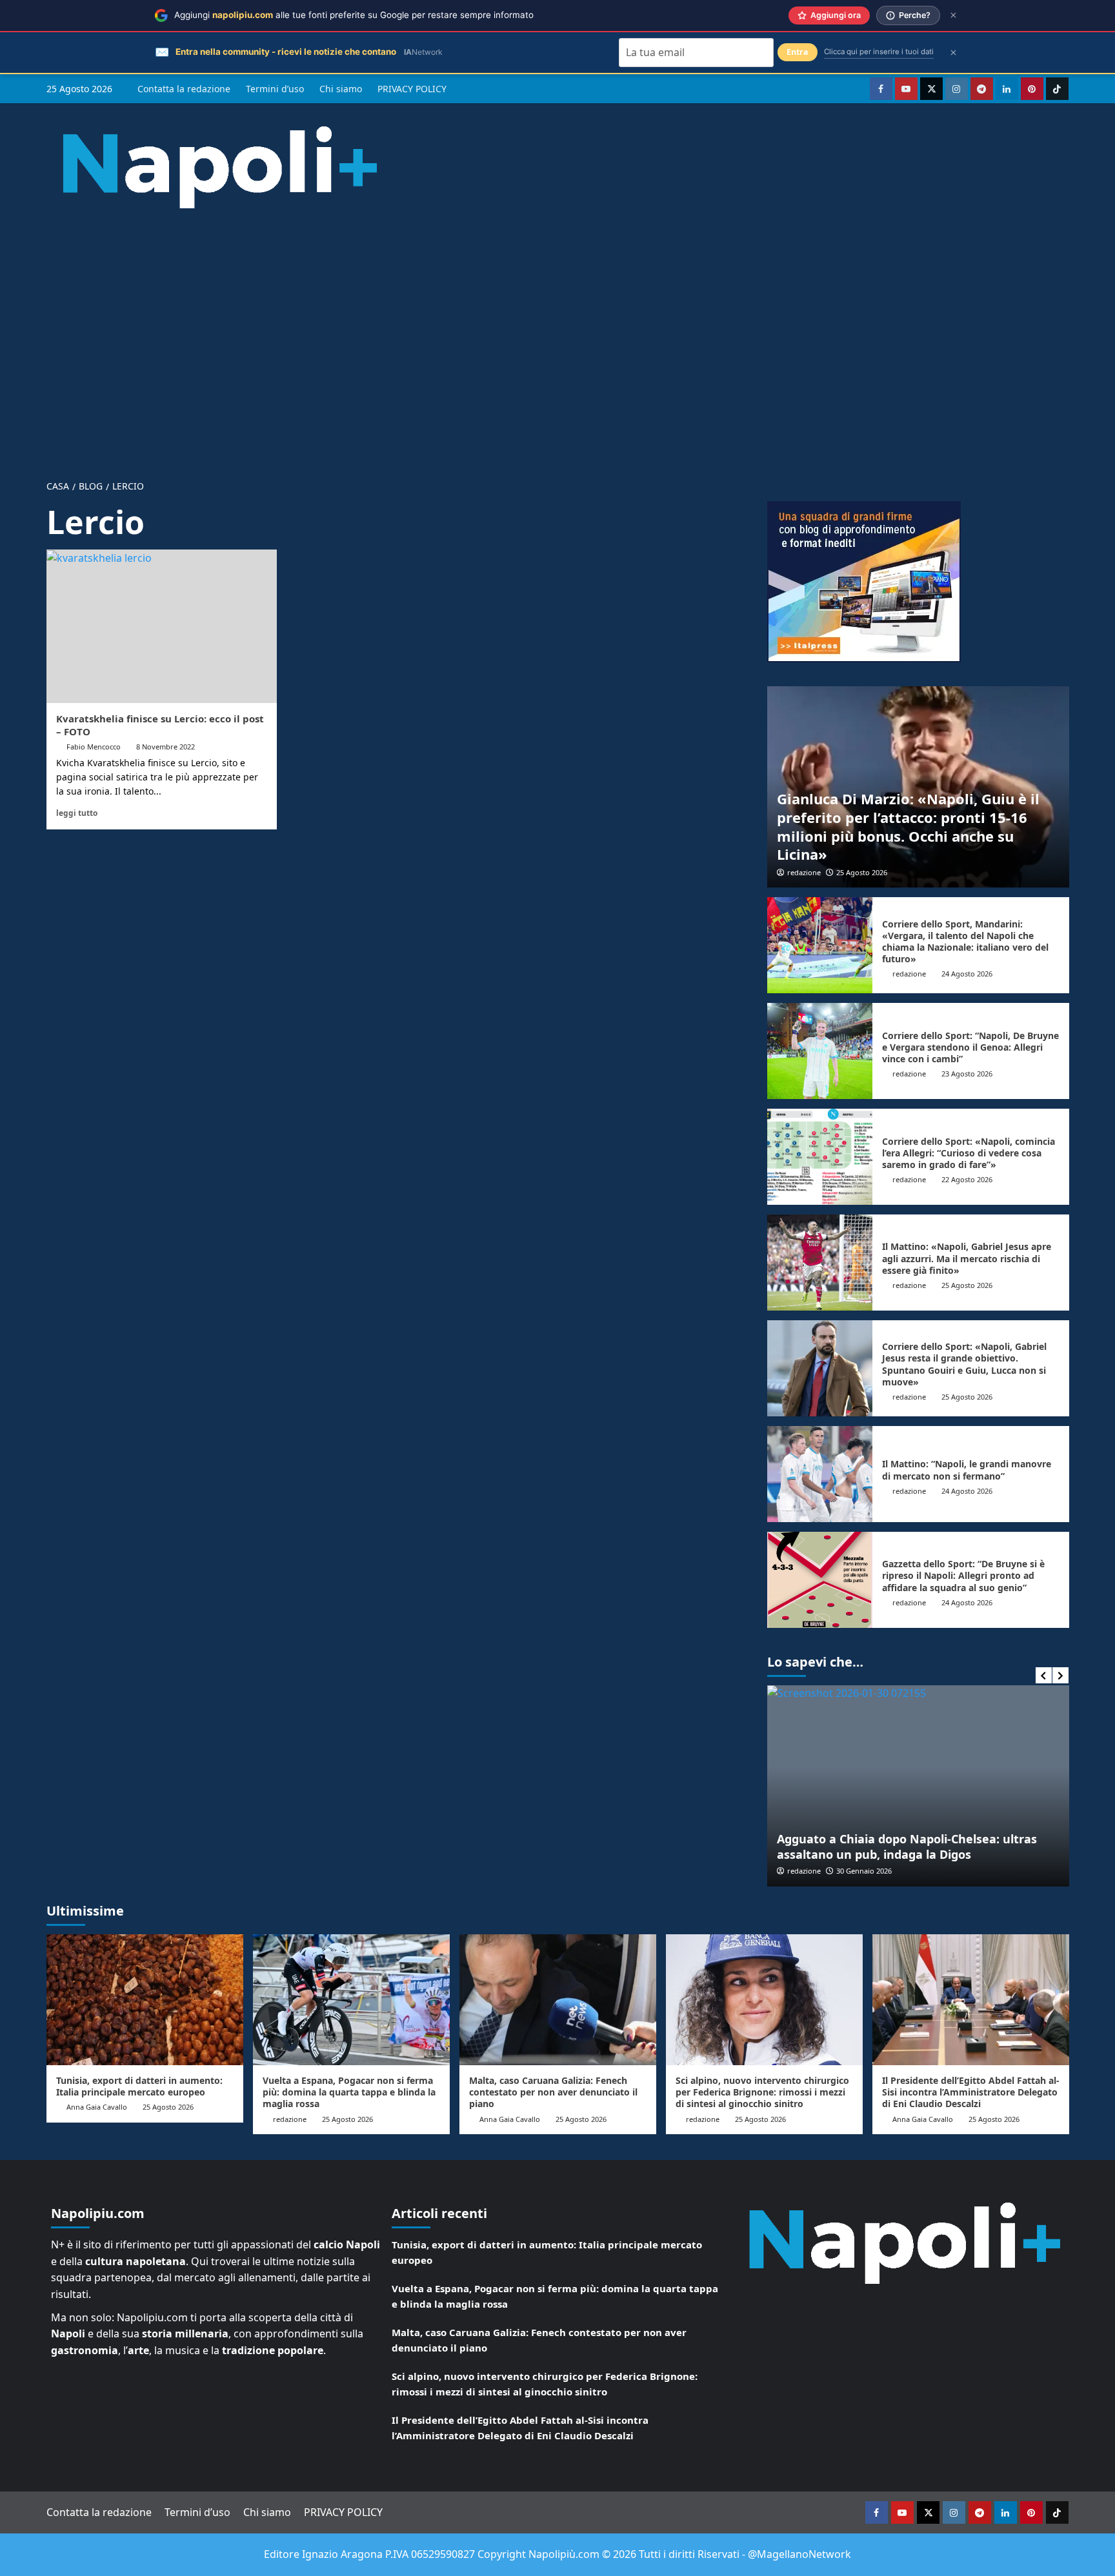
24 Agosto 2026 (967, 974)
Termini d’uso (275, 89)
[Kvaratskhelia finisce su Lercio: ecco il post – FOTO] (162, 626)
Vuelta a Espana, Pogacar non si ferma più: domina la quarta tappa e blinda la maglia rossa (349, 2092)
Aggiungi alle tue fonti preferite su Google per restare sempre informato (354, 15)
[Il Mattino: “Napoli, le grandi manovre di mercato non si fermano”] (820, 1474)
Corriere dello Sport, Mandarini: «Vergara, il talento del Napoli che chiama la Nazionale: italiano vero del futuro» (965, 942)
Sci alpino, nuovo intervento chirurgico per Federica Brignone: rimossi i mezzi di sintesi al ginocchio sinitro (762, 2092)
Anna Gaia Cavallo (97, 2107)
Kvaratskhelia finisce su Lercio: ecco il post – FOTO (160, 725)
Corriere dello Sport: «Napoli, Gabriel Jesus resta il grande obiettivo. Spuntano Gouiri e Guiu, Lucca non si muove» (964, 1364)
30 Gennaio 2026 (864, 1871)
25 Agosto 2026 (862, 872)
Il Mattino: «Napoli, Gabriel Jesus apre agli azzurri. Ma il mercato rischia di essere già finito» (967, 1258)
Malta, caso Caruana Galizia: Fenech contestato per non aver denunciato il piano (553, 2092)
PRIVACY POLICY (412, 89)
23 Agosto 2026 (967, 1074)
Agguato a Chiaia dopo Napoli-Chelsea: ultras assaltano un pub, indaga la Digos (907, 1846)
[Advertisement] (557, 334)
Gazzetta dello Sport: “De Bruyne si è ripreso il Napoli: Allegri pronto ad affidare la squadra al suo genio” (963, 1575)
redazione (804, 872)
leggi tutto (77, 813)
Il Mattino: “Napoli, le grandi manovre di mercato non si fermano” (967, 1470)
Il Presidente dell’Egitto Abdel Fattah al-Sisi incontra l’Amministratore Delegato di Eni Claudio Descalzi (971, 2092)
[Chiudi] (953, 15)
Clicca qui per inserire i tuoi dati (879, 52)
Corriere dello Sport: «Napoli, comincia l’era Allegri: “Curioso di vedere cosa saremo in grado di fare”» (969, 1153)
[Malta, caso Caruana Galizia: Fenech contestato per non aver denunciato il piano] (558, 2000)
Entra (798, 52)
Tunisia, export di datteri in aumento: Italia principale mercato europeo (139, 2086)
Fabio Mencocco (94, 747)
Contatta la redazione (184, 89)
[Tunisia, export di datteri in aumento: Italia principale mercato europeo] (145, 2000)
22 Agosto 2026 (967, 1179)
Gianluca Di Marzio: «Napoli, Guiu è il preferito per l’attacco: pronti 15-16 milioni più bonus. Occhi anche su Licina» (908, 826)
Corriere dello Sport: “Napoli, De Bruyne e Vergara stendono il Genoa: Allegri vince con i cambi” (970, 1047)
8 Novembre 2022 (166, 747)
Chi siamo (341, 89)
